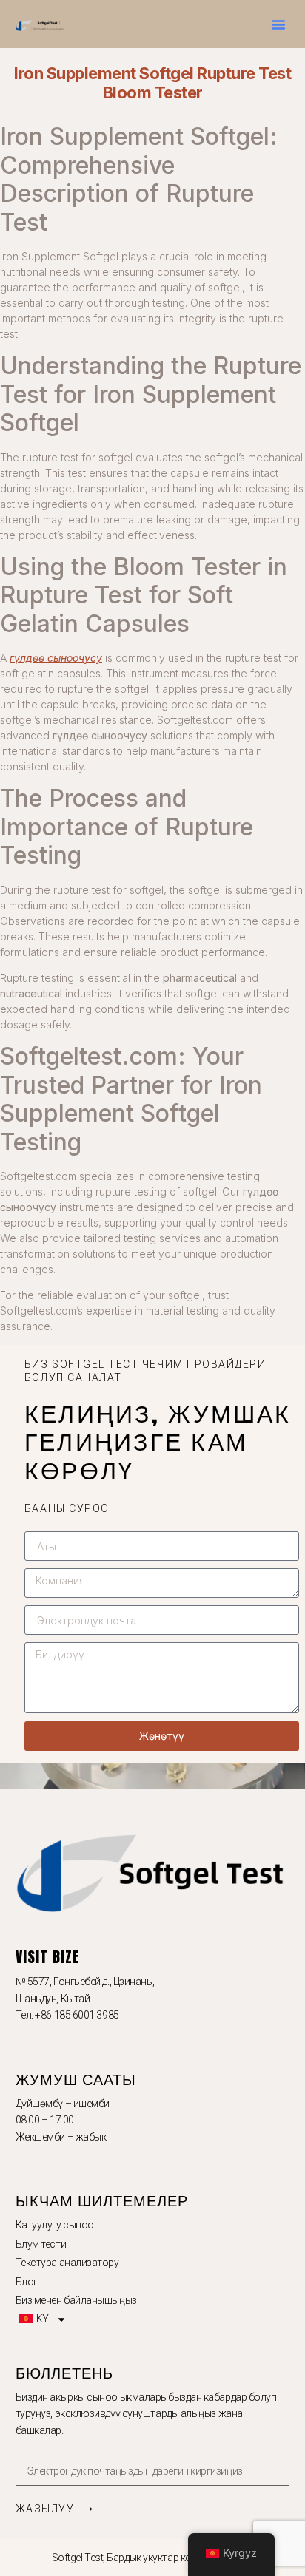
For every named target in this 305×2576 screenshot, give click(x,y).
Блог (27, 2282)
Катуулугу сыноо (55, 2225)
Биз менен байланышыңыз (76, 2300)
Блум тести (41, 2244)
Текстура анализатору (67, 2263)
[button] (278, 24)
